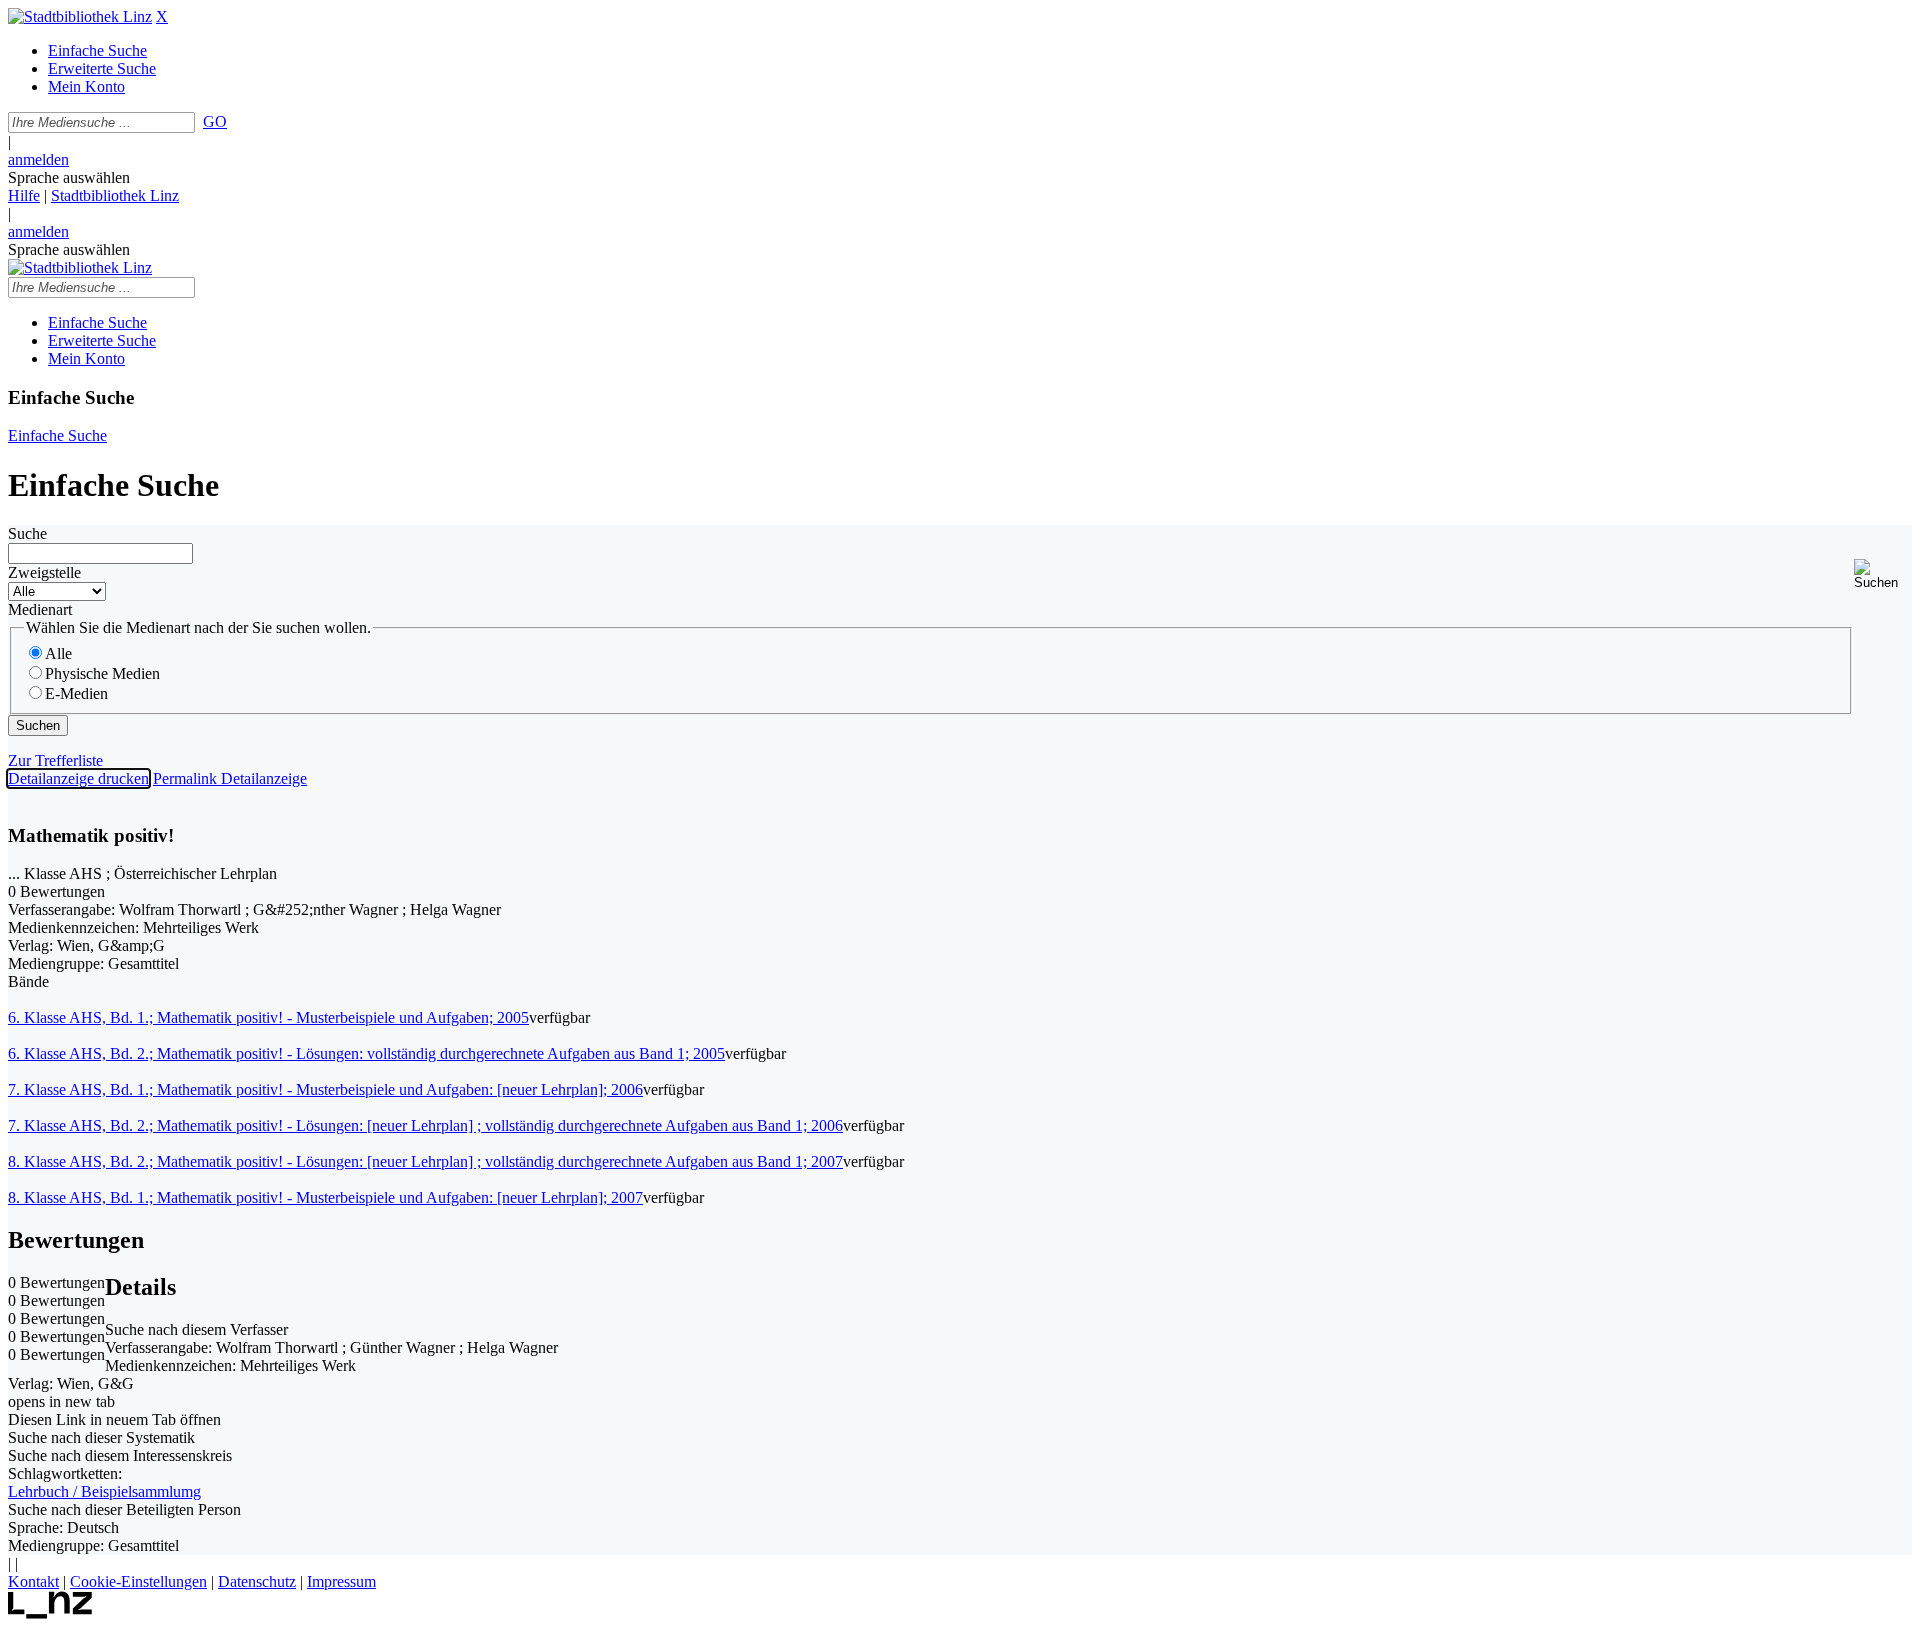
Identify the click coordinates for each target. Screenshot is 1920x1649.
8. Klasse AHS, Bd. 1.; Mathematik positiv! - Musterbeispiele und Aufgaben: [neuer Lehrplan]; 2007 (325, 1197)
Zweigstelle (44, 572)
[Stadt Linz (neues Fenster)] (50, 1613)
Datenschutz (257, 1581)
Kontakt (33, 1581)
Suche (27, 533)
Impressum (341, 1581)
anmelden (38, 159)
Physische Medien (102, 673)
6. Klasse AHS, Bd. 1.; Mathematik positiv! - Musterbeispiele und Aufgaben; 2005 (268, 1017)
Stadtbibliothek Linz (115, 195)
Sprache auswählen (69, 177)
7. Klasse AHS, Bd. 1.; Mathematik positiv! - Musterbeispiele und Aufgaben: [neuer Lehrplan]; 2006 (325, 1089)
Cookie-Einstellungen (138, 1581)
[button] (1883, 574)
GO (215, 121)
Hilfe (24, 195)
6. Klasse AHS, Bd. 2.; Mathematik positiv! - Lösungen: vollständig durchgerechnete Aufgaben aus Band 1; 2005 (366, 1053)
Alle (58, 653)
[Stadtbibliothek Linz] (80, 16)
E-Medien (76, 693)
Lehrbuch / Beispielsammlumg (104, 1491)
